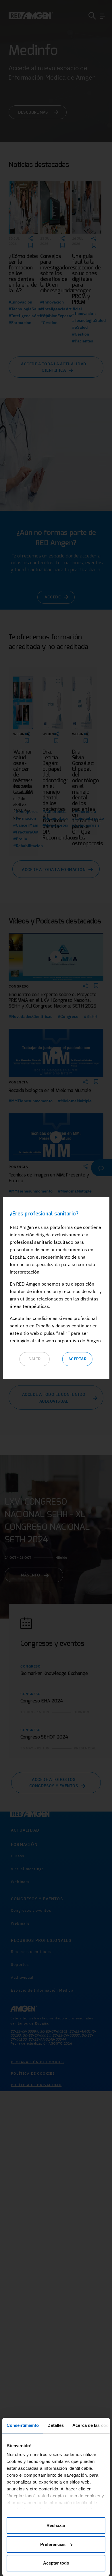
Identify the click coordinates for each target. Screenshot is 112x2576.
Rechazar (56, 2525)
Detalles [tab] (56, 2425)
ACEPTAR (78, 1359)
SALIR (35, 1359)
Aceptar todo (56, 2563)
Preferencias (53, 2544)
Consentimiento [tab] (23, 2425)
